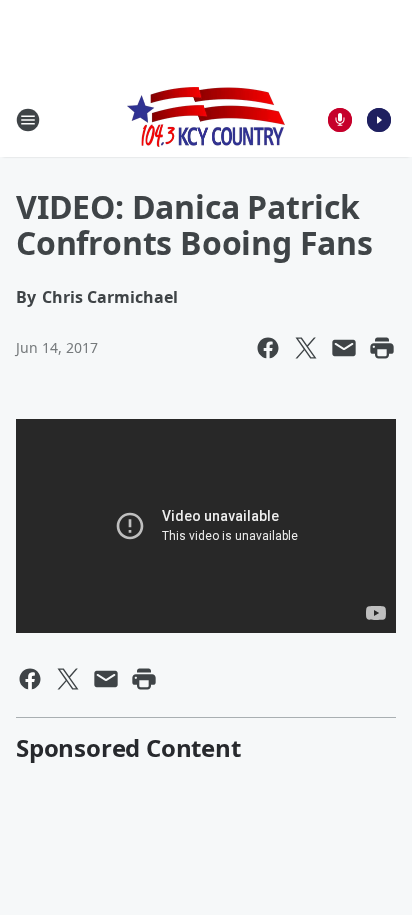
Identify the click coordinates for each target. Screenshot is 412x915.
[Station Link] (206, 119)
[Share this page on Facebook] (268, 348)
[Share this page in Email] (344, 348)
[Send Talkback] (340, 120)
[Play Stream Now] (379, 120)
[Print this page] (382, 348)
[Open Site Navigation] (28, 120)
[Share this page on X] (306, 348)
